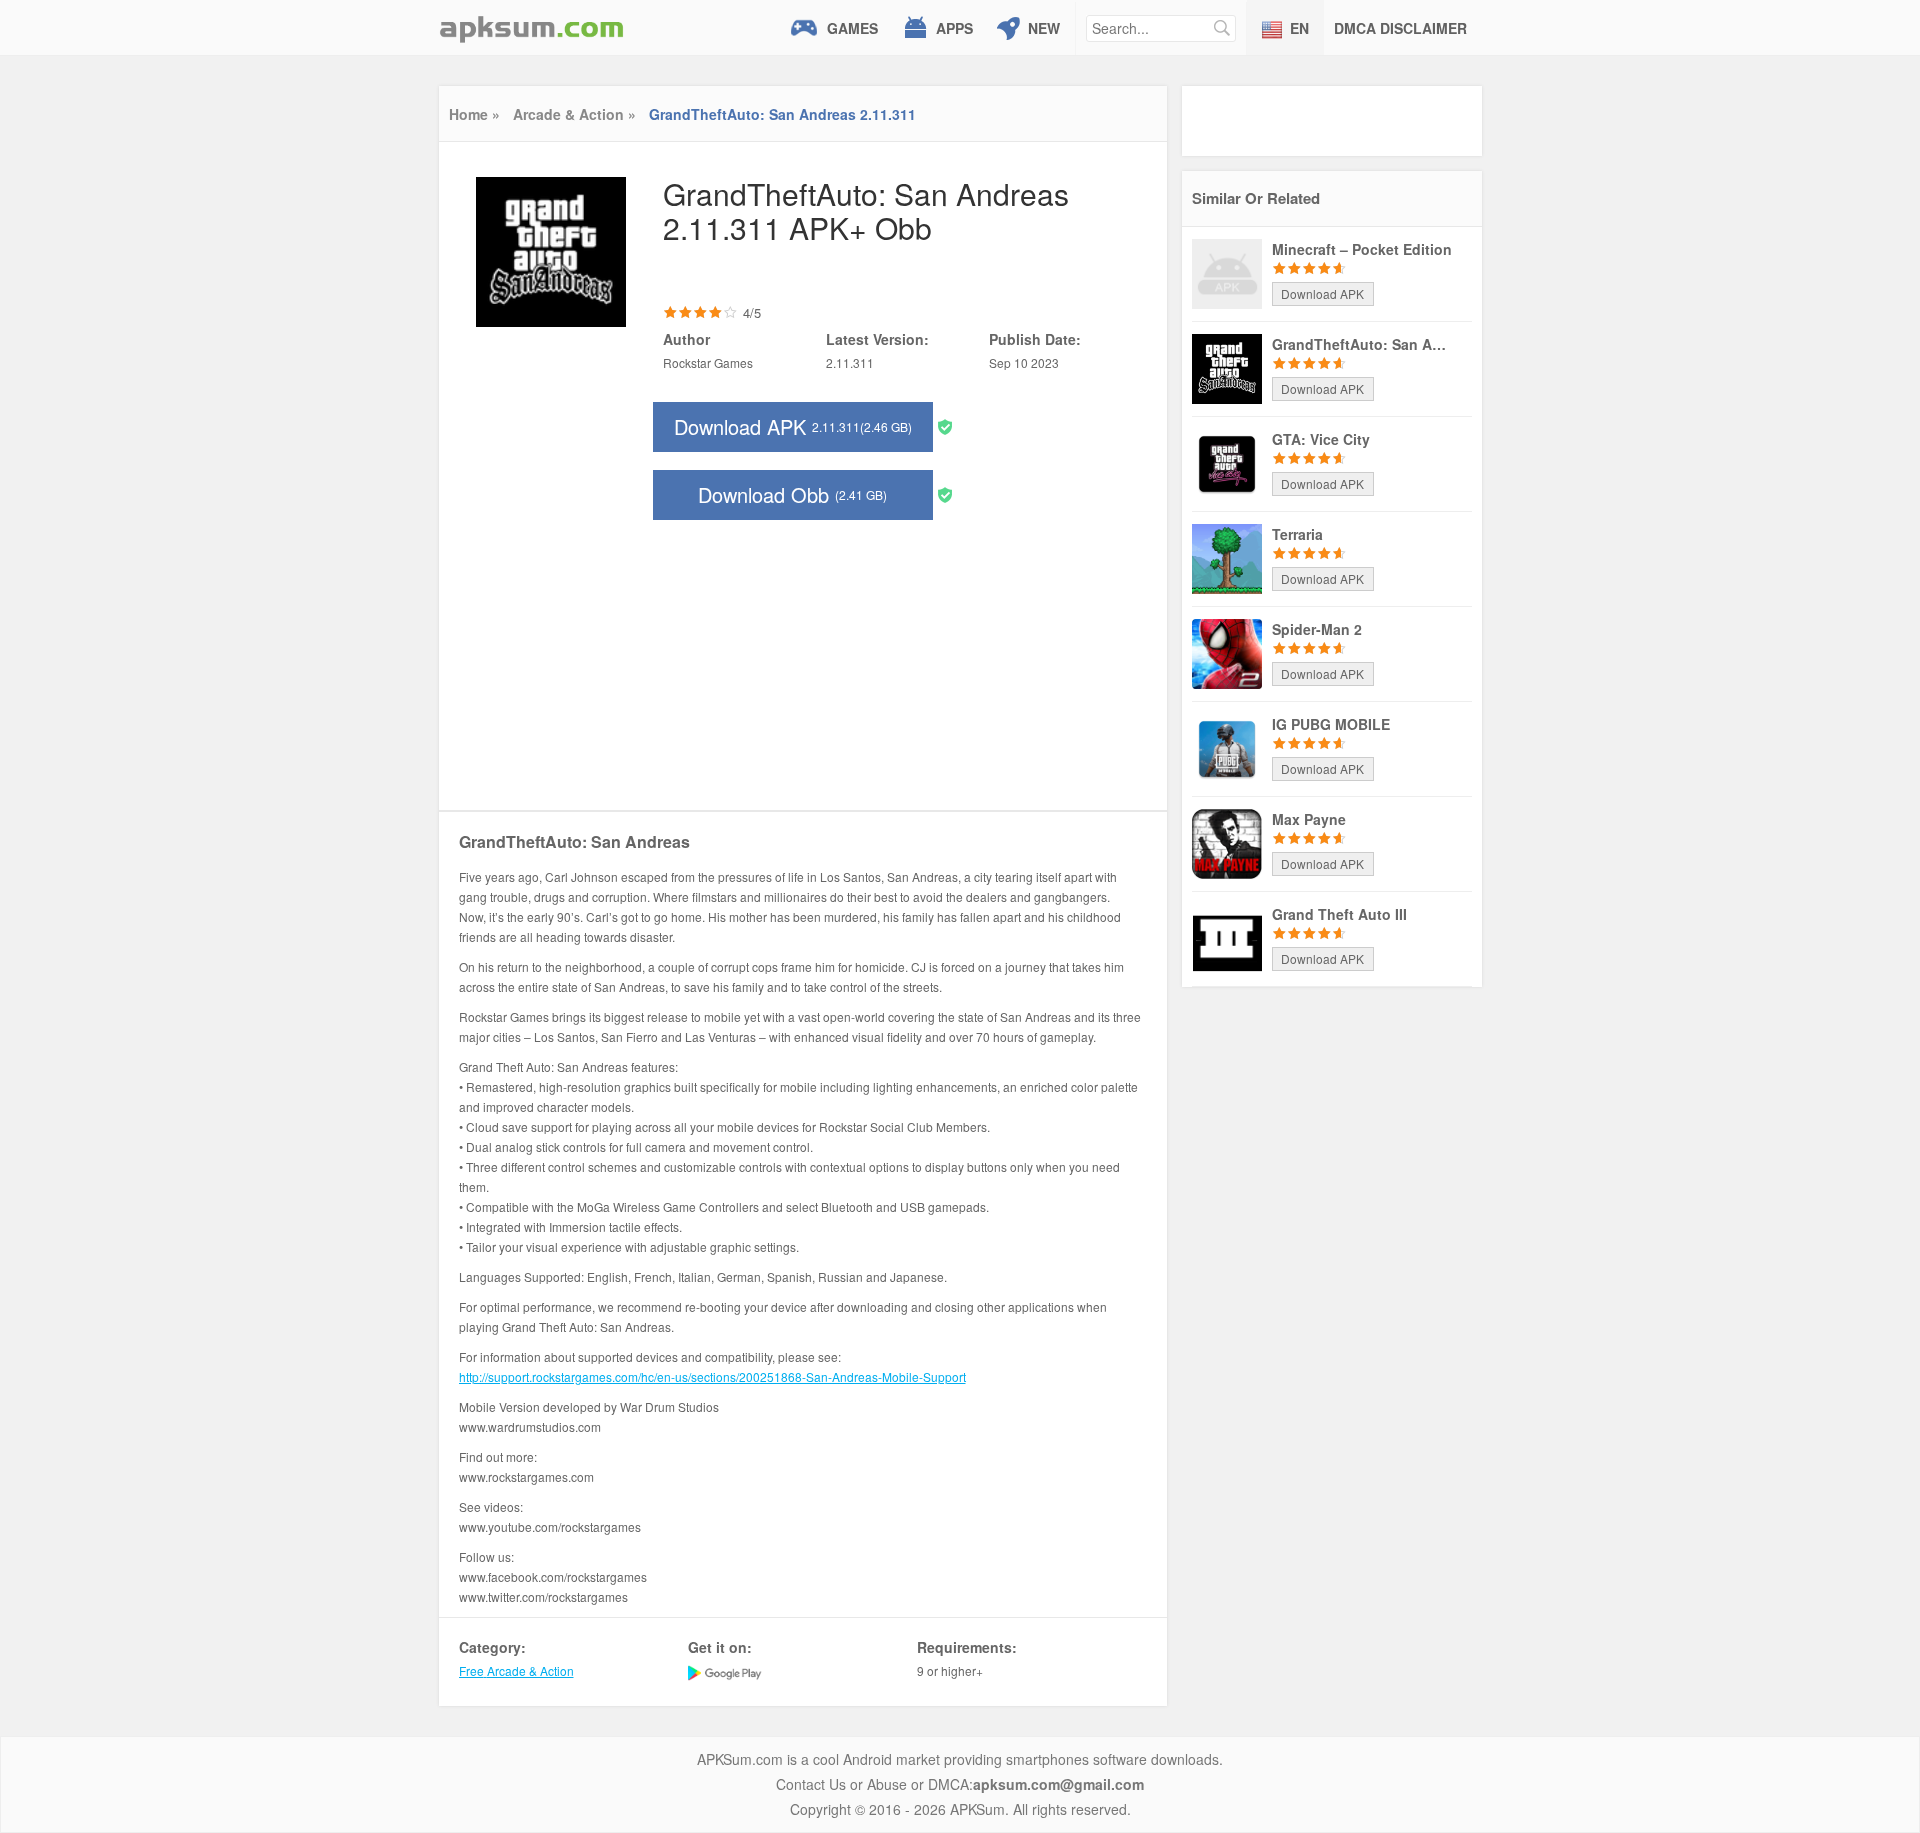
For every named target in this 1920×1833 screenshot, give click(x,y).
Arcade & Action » (574, 114)
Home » (474, 114)
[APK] (532, 27)
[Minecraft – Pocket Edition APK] (1227, 272)
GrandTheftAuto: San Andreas (1362, 344)
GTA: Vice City (1321, 439)
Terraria (1297, 534)
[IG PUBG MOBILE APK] (1227, 747)
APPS (954, 28)
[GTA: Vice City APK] (1227, 462)
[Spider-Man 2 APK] (1227, 652)
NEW (1044, 28)
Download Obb (792, 494)
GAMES (852, 28)
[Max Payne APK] (1227, 842)
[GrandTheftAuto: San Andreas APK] (1227, 367)
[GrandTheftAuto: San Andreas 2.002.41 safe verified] (945, 493)
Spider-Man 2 (1317, 629)
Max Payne (1309, 819)
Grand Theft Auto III (1339, 914)
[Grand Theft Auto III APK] (1227, 937)
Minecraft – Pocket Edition (1362, 249)
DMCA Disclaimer (1400, 28)
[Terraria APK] (1227, 557)
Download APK (793, 426)
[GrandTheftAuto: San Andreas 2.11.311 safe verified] (945, 425)
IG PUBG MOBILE (1331, 724)
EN (1299, 28)
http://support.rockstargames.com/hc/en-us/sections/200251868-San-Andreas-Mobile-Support (712, 1376)
